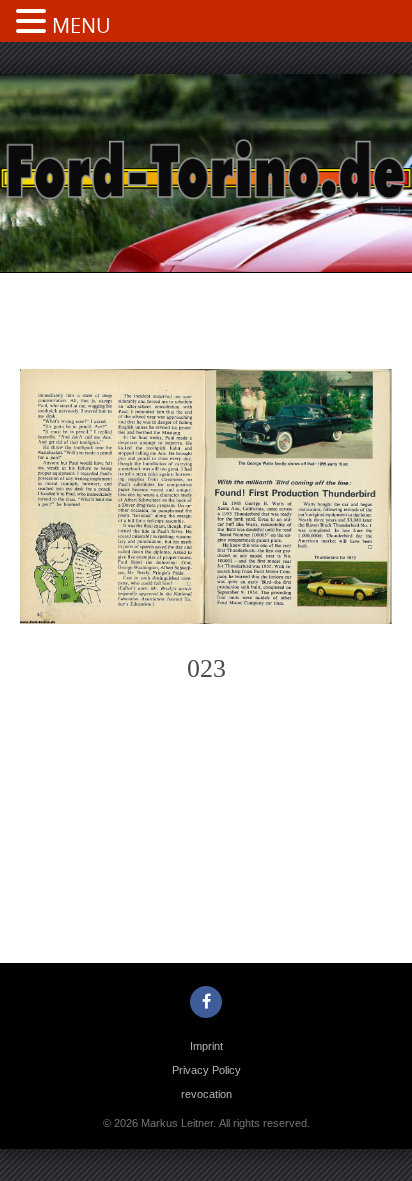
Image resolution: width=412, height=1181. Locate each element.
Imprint (206, 1046)
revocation (206, 1094)
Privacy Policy (206, 1070)
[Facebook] (206, 1002)
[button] (34, 23)
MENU (81, 25)
